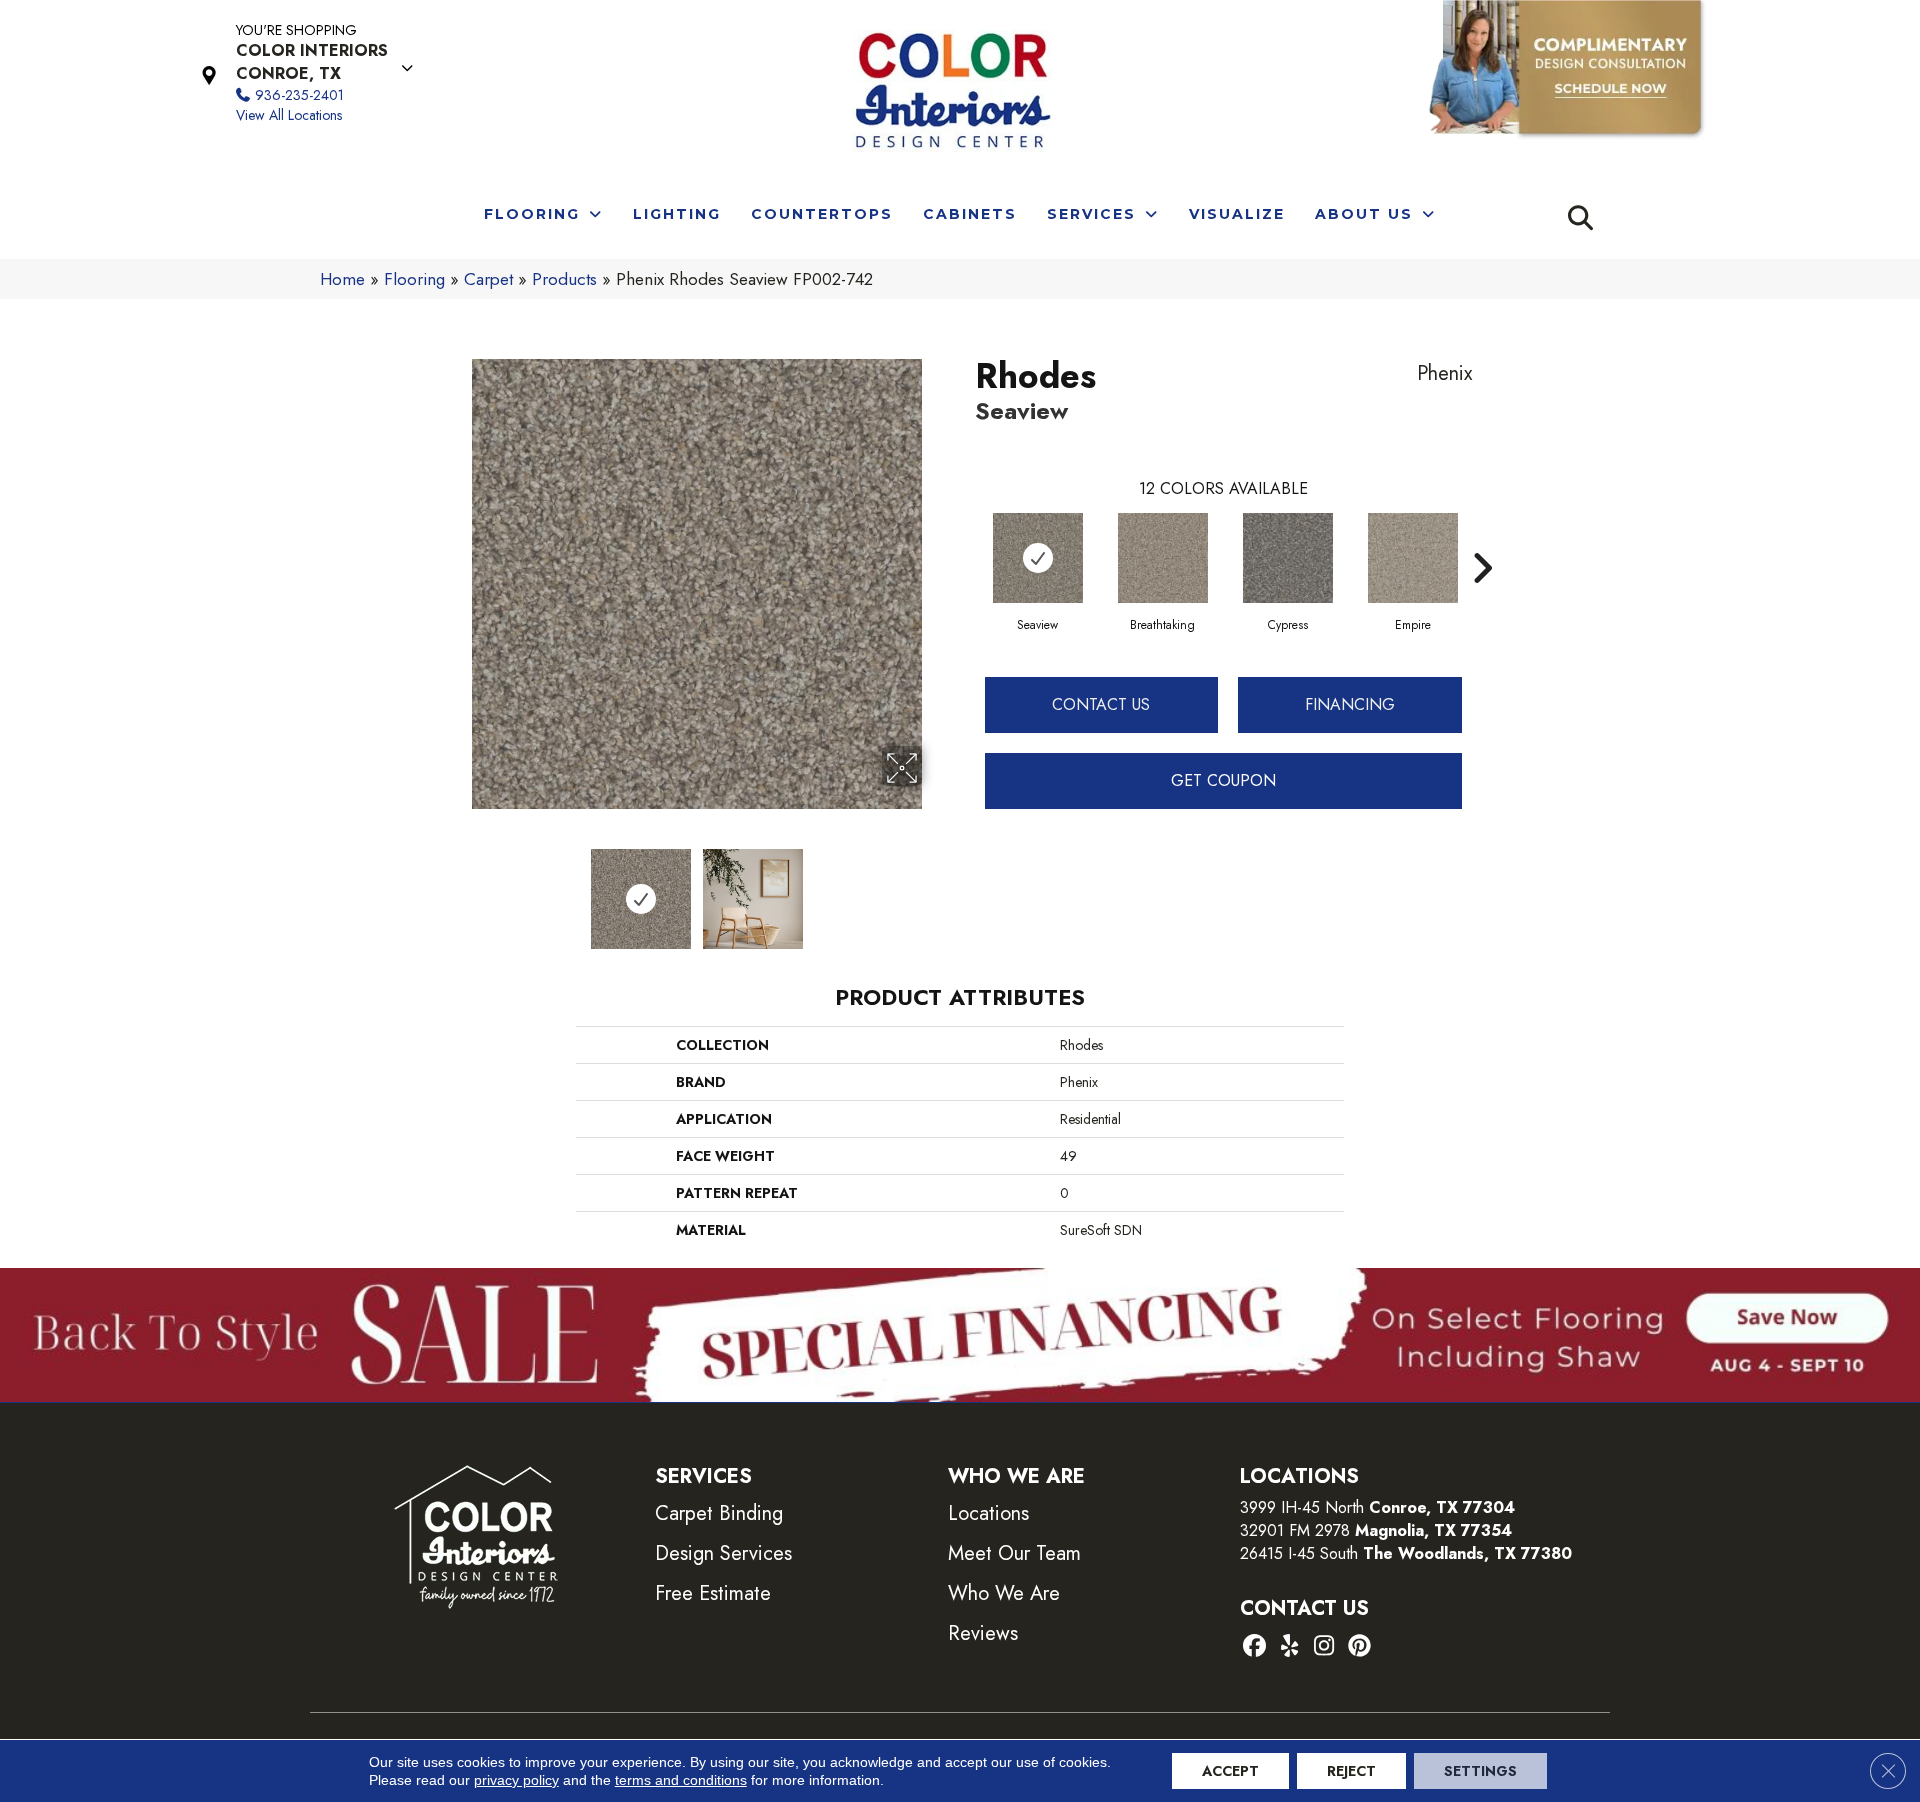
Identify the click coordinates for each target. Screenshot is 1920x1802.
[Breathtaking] (1163, 558)
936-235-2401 (299, 95)
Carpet (488, 279)
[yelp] (1289, 1647)
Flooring (414, 279)
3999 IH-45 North (1302, 1507)
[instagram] (1324, 1647)
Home (342, 279)
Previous (458, 889)
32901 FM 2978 (1376, 1530)
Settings (1480, 1771)
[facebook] (1254, 1647)
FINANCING (1350, 704)
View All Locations (289, 115)
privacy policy (516, 1780)
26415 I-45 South (1406, 1553)
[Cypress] (1288, 558)
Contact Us (1101, 704)
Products (564, 279)
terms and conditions (681, 1780)
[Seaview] (1038, 558)
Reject (1351, 1771)
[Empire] (1413, 558)
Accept (1230, 1771)
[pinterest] (1359, 1647)
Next (935, 889)
